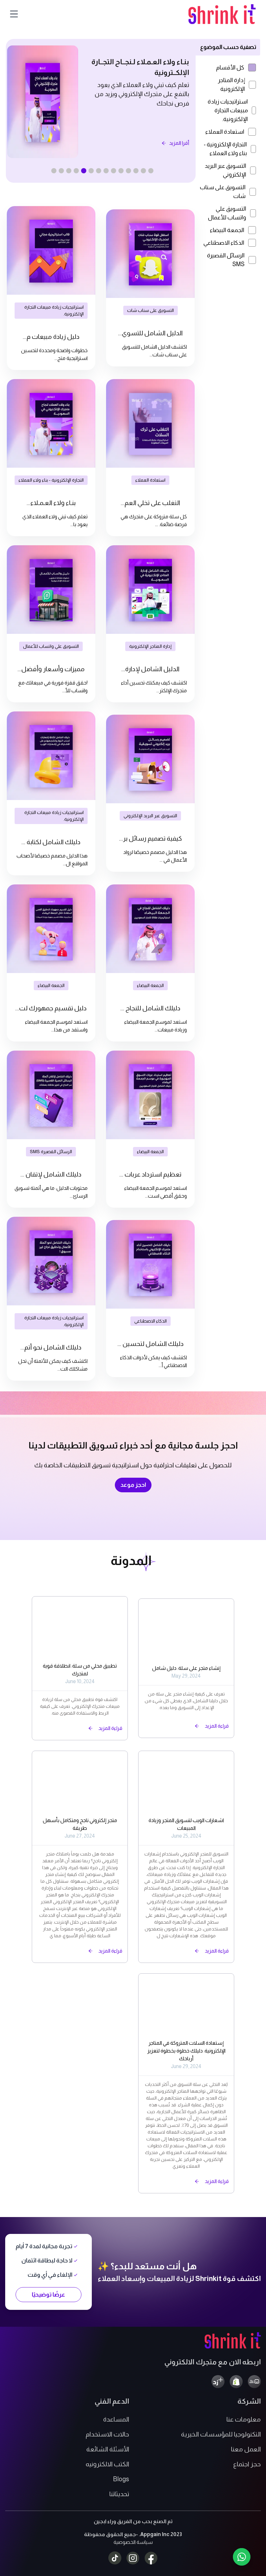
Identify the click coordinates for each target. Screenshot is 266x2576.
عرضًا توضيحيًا (48, 2295)
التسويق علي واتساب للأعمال (227, 213)
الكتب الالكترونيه (107, 2464)
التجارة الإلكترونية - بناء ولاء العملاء (225, 149)
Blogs (121, 2479)
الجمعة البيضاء (227, 230)
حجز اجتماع (247, 2464)
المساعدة (116, 2419)
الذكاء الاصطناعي (224, 243)
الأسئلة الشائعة (108, 2449)
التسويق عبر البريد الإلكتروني (225, 170)
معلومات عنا (244, 2419)
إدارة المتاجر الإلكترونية (231, 85)
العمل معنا (246, 2449)
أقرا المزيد (179, 152)
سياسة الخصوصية (133, 2542)
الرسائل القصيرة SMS (226, 260)
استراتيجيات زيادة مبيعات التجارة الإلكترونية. (228, 110)
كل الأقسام (230, 68)
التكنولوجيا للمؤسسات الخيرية (221, 2434)
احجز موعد (133, 1485)
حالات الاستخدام (107, 2434)
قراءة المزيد (217, 1726)
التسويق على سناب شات (223, 192)
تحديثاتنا (119, 2494)
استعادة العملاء (225, 132)
